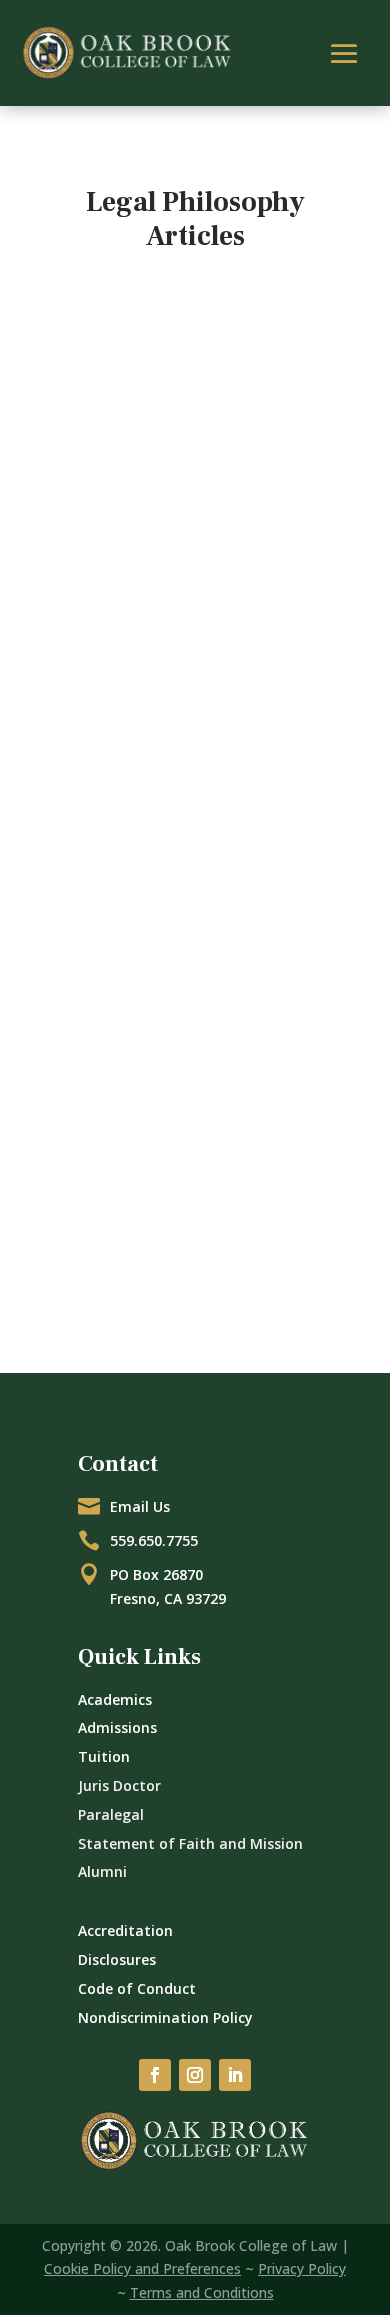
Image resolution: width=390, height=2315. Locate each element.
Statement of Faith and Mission (190, 1843)
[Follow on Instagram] (195, 2075)
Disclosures (117, 1959)
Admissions (117, 1727)
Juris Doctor (119, 1785)
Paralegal (111, 1814)
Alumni (102, 1871)
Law (119, 580)
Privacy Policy (302, 2268)
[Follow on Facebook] (155, 2075)
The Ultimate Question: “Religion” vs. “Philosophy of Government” (188, 530)
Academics (115, 1699)
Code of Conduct (137, 1988)
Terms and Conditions (202, 2292)
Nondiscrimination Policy (165, 2017)
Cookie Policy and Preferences (142, 2268)
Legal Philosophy (196, 580)
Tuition (104, 1756)
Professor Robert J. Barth (159, 557)
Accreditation (125, 1930)
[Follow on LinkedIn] (235, 2075)
